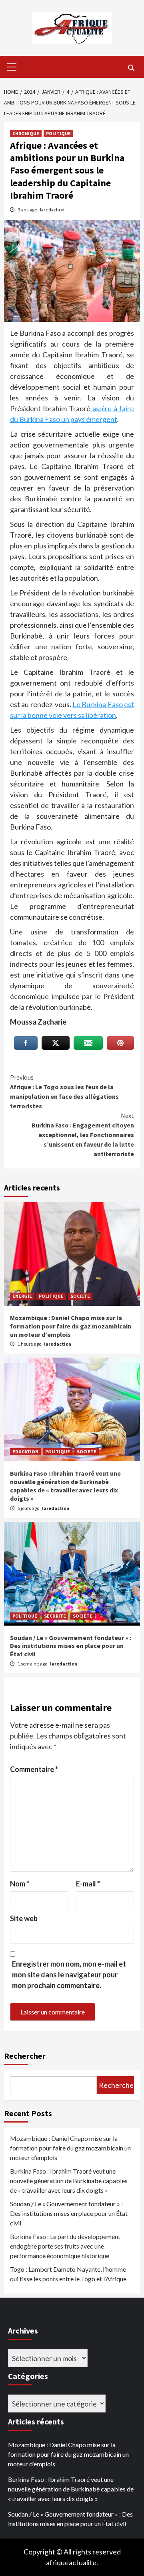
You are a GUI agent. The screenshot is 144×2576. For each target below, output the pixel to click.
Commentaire (34, 1769)
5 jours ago (29, 1508)
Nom (20, 1884)
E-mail (88, 1884)
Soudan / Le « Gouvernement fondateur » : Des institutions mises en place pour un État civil (71, 1646)
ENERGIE (22, 1296)
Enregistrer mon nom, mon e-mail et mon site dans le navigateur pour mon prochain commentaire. (69, 1975)
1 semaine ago (33, 1664)
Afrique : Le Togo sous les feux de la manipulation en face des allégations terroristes (64, 1092)
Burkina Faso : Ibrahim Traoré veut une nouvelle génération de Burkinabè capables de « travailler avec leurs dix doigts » (65, 1486)
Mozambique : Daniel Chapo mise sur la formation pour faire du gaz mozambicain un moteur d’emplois (71, 1326)
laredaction (52, 210)
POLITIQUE (58, 133)
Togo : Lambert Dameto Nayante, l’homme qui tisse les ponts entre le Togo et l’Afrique (68, 2274)
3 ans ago (28, 210)
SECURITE (55, 1616)
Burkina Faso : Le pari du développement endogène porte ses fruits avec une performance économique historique (65, 2246)
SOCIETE (80, 1296)
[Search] (131, 68)
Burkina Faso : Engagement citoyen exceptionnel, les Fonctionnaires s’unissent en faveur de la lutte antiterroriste (83, 1135)
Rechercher (25, 2056)
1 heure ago (30, 1344)
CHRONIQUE (26, 133)
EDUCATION (25, 1452)
